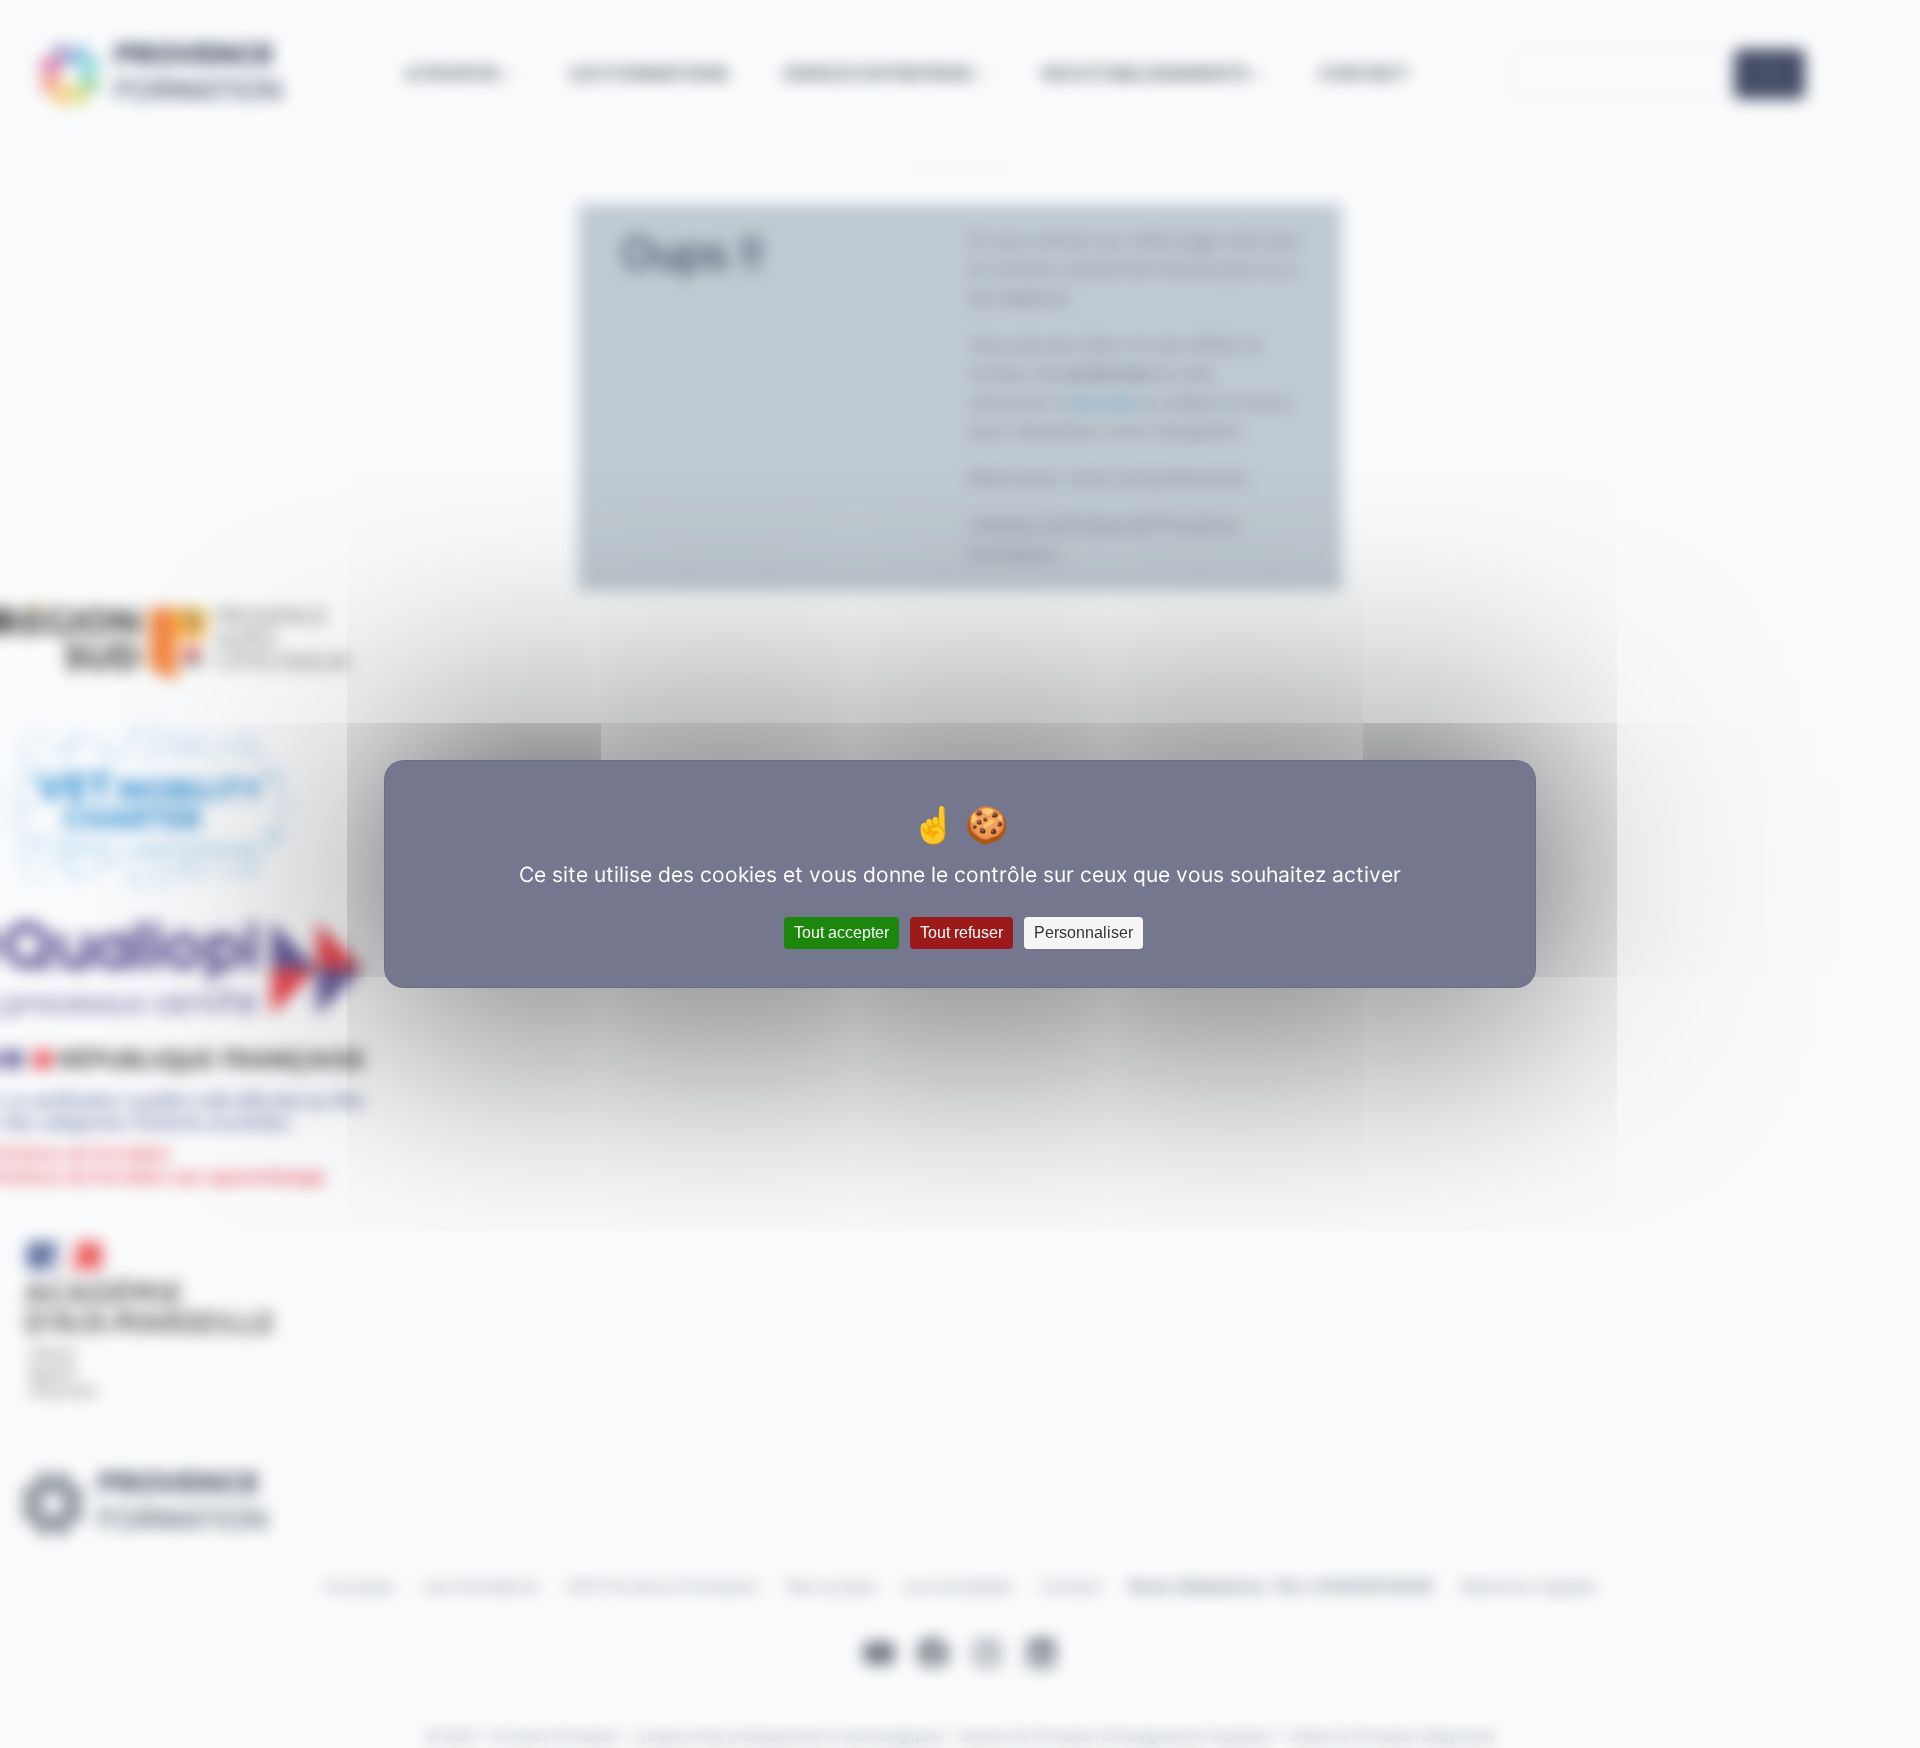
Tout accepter (841, 932)
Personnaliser (1083, 932)
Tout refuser (961, 932)
